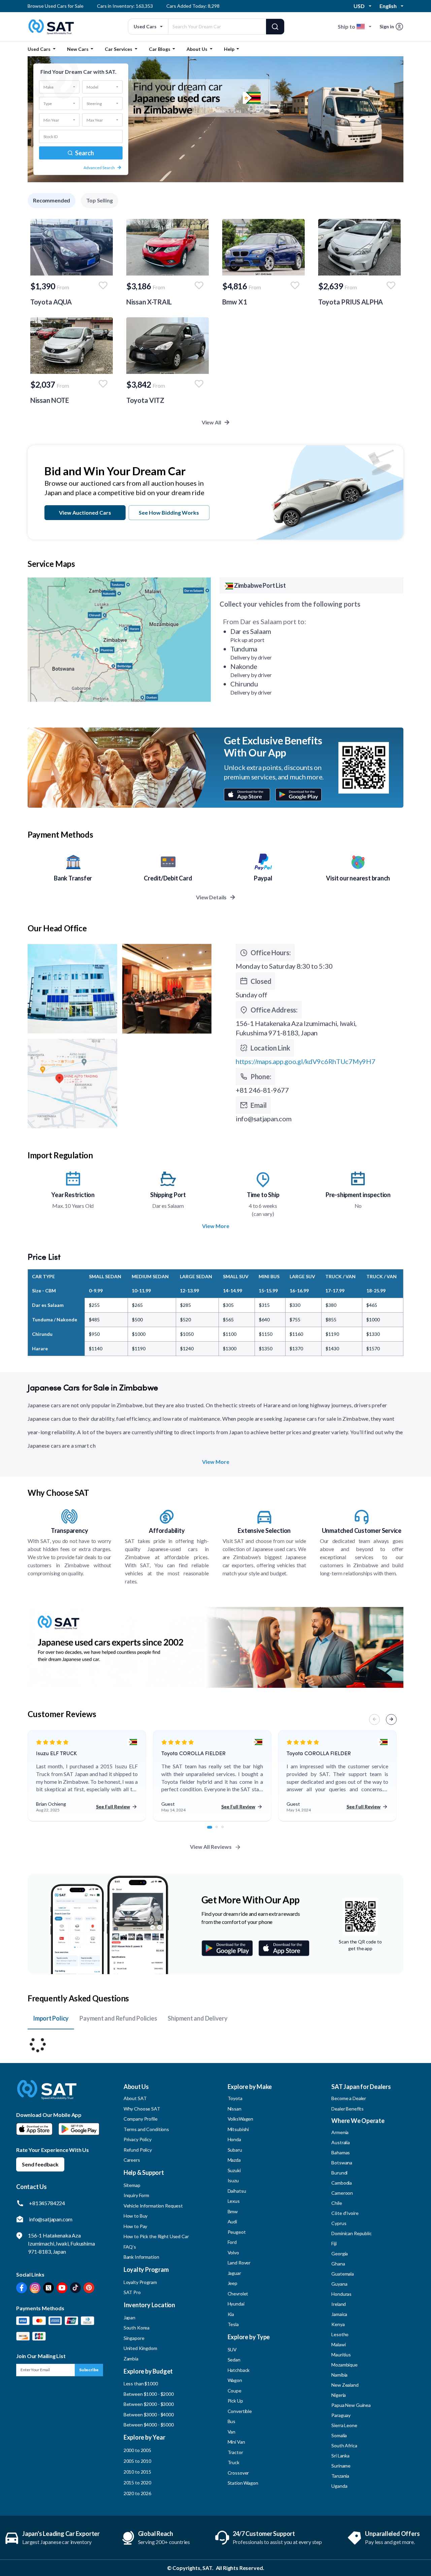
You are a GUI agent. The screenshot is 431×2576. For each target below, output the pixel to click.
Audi (232, 2221)
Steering (94, 103)
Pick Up (235, 2401)
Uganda (339, 2486)
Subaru (235, 2150)
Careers (132, 2160)
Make (48, 87)
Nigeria (339, 2395)
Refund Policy (138, 2150)
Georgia (340, 2253)
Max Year (95, 120)
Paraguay (341, 2415)
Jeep (233, 2283)
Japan (129, 2317)
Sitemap (132, 2185)
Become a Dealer (349, 2098)
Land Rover (239, 2263)
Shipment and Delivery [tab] (197, 2018)
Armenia (340, 2132)
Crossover (238, 2473)
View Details (212, 897)
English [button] (388, 6)
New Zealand (345, 2385)
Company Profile (141, 2119)
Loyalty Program (140, 2282)
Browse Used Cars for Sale (56, 6)
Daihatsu (237, 2191)
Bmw (233, 2211)
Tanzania (340, 2476)
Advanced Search (99, 168)
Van (232, 2432)
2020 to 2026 (137, 2493)
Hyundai (236, 2304)
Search (84, 153)
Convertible (240, 2411)
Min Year (51, 120)
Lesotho (340, 2334)
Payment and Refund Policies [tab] (118, 2018)
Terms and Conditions (146, 2129)
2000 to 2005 (137, 2450)
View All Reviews (211, 1847)
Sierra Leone (344, 2425)
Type (48, 103)
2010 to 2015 (137, 2472)
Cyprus (339, 2223)
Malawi (338, 2344)
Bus (232, 2421)
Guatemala (343, 2274)
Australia (341, 2142)
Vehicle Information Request (153, 2206)
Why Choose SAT (142, 2109)
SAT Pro (132, 2292)
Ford (232, 2242)
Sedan (234, 2360)
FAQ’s (130, 2247)
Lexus (234, 2201)
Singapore (134, 2338)
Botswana (342, 2163)
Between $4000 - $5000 (149, 2425)
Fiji (334, 2243)
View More (216, 1226)
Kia (231, 2314)
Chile (337, 2203)
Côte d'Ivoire (345, 2213)
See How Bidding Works (169, 512)
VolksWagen (241, 2119)
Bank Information (141, 2257)
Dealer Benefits (347, 2109)
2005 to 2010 (137, 2461)
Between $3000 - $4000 (149, 2414)
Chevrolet (238, 2294)
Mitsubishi (238, 2129)
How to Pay (136, 2226)
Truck (234, 2462)
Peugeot (237, 2232)
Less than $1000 (141, 2384)
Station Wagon (243, 2483)
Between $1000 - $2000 (149, 2394)
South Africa (344, 2445)
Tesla (233, 2324)
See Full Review (113, 1807)
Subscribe (89, 2370)
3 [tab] (226, 1831)
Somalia (339, 2435)
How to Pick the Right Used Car (156, 2236)
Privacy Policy (138, 2139)
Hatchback (239, 2370)
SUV (232, 2349)
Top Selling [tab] (99, 200)
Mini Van (236, 2442)
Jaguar (234, 2273)
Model (92, 87)
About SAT (135, 2098)
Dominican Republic (351, 2233)
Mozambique (344, 2365)
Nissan (235, 2109)
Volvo (233, 2252)
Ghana (338, 2264)
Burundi (339, 2173)
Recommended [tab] (52, 200)
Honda (234, 2139)
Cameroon (342, 2193)
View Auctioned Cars (85, 512)
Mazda (234, 2160)
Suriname (341, 2466)
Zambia (131, 2359)
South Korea (137, 2328)
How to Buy (136, 2216)
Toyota (235, 2098)
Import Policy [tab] (51, 2018)
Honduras (341, 2294)
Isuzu (233, 2180)
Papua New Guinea (351, 2405)
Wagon (235, 2380)
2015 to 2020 (137, 2483)
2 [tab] (220, 1831)
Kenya (338, 2324)
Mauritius (341, 2355)
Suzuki (234, 2170)
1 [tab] (212, 1831)
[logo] (47, 2095)
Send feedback (40, 2164)
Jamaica (339, 2314)
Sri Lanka (340, 2456)
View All (212, 422)
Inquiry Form (136, 2195)
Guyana (339, 2284)
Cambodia (342, 2183)
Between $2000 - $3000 (149, 2404)
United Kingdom (140, 2348)
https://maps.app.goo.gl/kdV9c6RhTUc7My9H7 (306, 1061)
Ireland (339, 2304)
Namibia (339, 2375)
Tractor (235, 2452)
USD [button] (359, 6)
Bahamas (341, 2152)
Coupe (235, 2391)
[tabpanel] (87, 1776)
